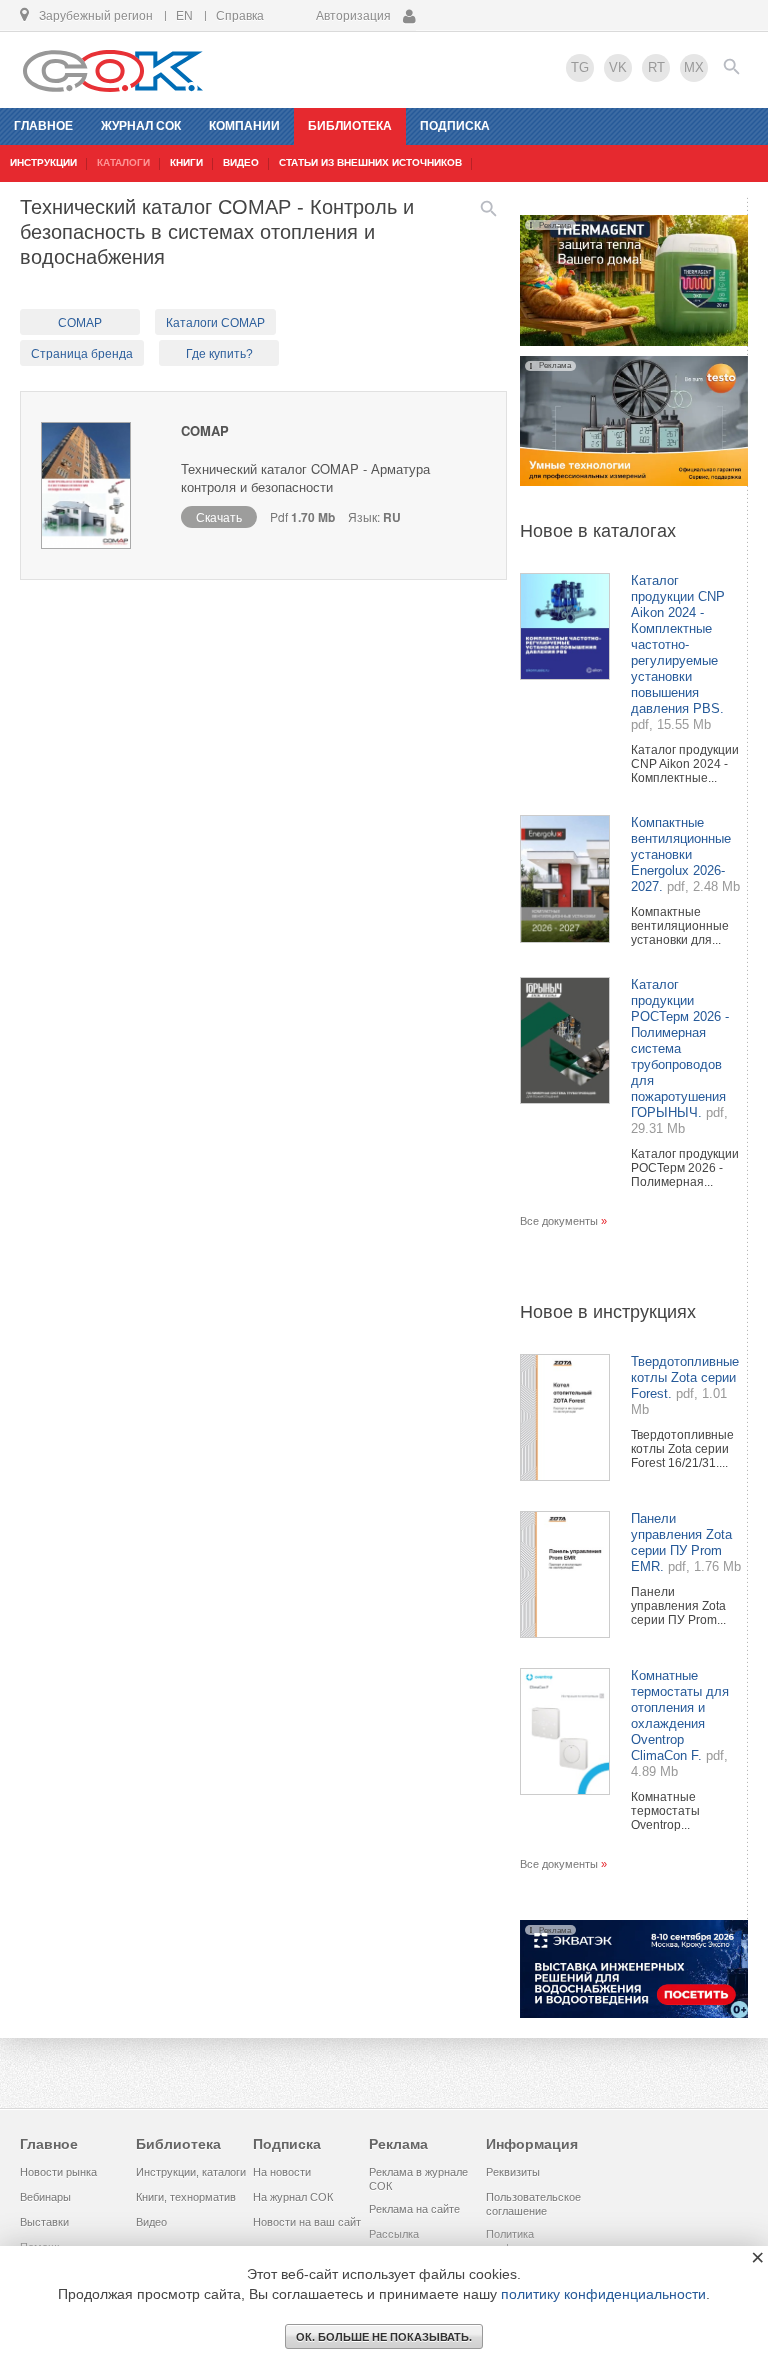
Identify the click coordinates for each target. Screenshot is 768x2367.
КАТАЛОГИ (123, 162)
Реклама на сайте (414, 2209)
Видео (151, 2222)
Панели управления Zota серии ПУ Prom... (678, 1606)
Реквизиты (513, 2172)
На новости (282, 2172)
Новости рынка (58, 2172)
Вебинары (45, 2197)
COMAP (80, 323)
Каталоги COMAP (215, 323)
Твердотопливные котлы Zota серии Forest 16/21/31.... (682, 1449)
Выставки (44, 2222)
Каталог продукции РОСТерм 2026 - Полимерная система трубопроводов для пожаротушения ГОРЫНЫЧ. (680, 1048)
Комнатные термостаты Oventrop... (665, 1811)
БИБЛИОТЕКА (350, 126)
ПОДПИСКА (455, 126)
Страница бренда (82, 354)
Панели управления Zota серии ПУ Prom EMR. (681, 1542)
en (184, 16)
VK (618, 67)
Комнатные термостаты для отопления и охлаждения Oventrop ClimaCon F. (680, 1715)
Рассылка (394, 2234)
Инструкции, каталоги (191, 2172)
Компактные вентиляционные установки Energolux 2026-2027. (681, 854)
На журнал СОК (293, 2197)
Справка (240, 16)
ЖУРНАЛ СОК (141, 126)
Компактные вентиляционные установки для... (680, 926)
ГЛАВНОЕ (43, 126)
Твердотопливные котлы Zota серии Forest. (685, 1377)
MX (694, 67)
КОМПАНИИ (244, 126)
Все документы (559, 1221)
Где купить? (219, 354)
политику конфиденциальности (603, 2294)
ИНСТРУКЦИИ (43, 162)
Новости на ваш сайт (307, 2222)
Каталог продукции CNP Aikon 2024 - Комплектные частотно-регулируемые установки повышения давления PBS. (678, 644)
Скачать (219, 516)
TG (580, 67)
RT (656, 67)
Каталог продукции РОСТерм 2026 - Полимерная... (685, 1168)
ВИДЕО (241, 162)
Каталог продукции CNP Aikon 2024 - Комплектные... (685, 764)
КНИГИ (186, 162)
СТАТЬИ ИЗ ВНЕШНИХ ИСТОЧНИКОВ (370, 162)
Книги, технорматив (186, 2197)
